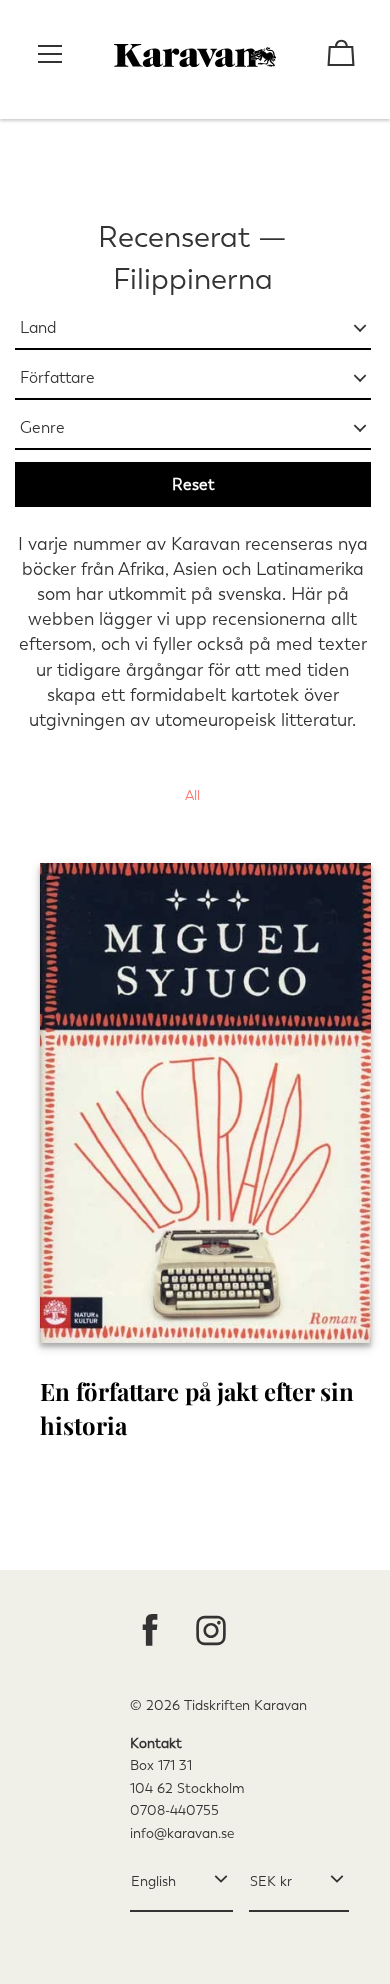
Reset (193, 484)
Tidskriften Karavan (245, 1705)
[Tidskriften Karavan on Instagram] (211, 1632)
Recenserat (174, 237)
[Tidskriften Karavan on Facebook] (150, 1632)
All (192, 795)
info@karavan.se (182, 1833)
